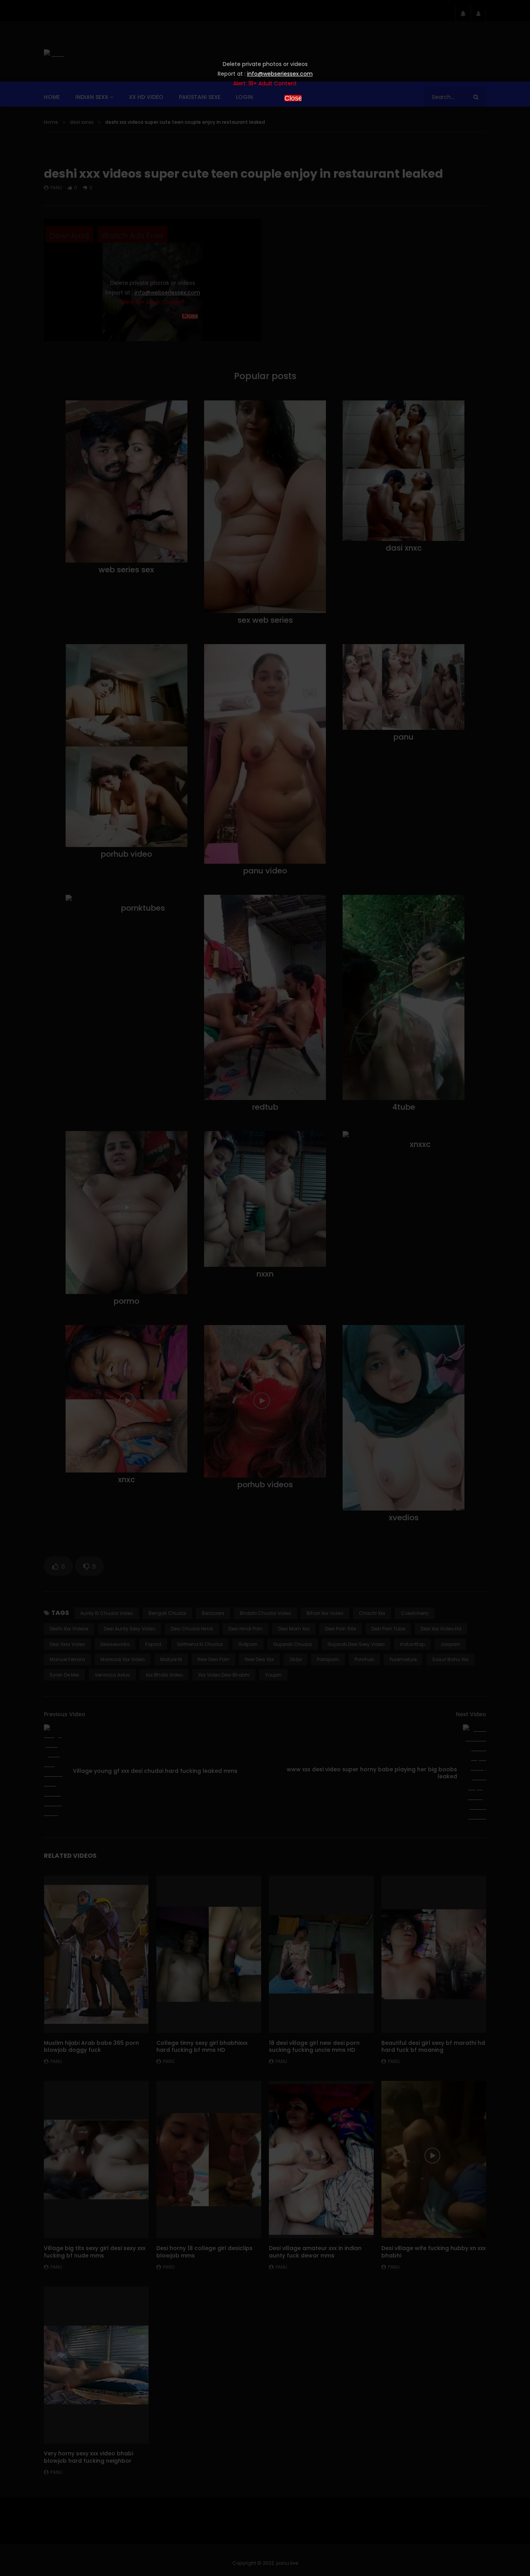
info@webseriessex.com (280, 74)
